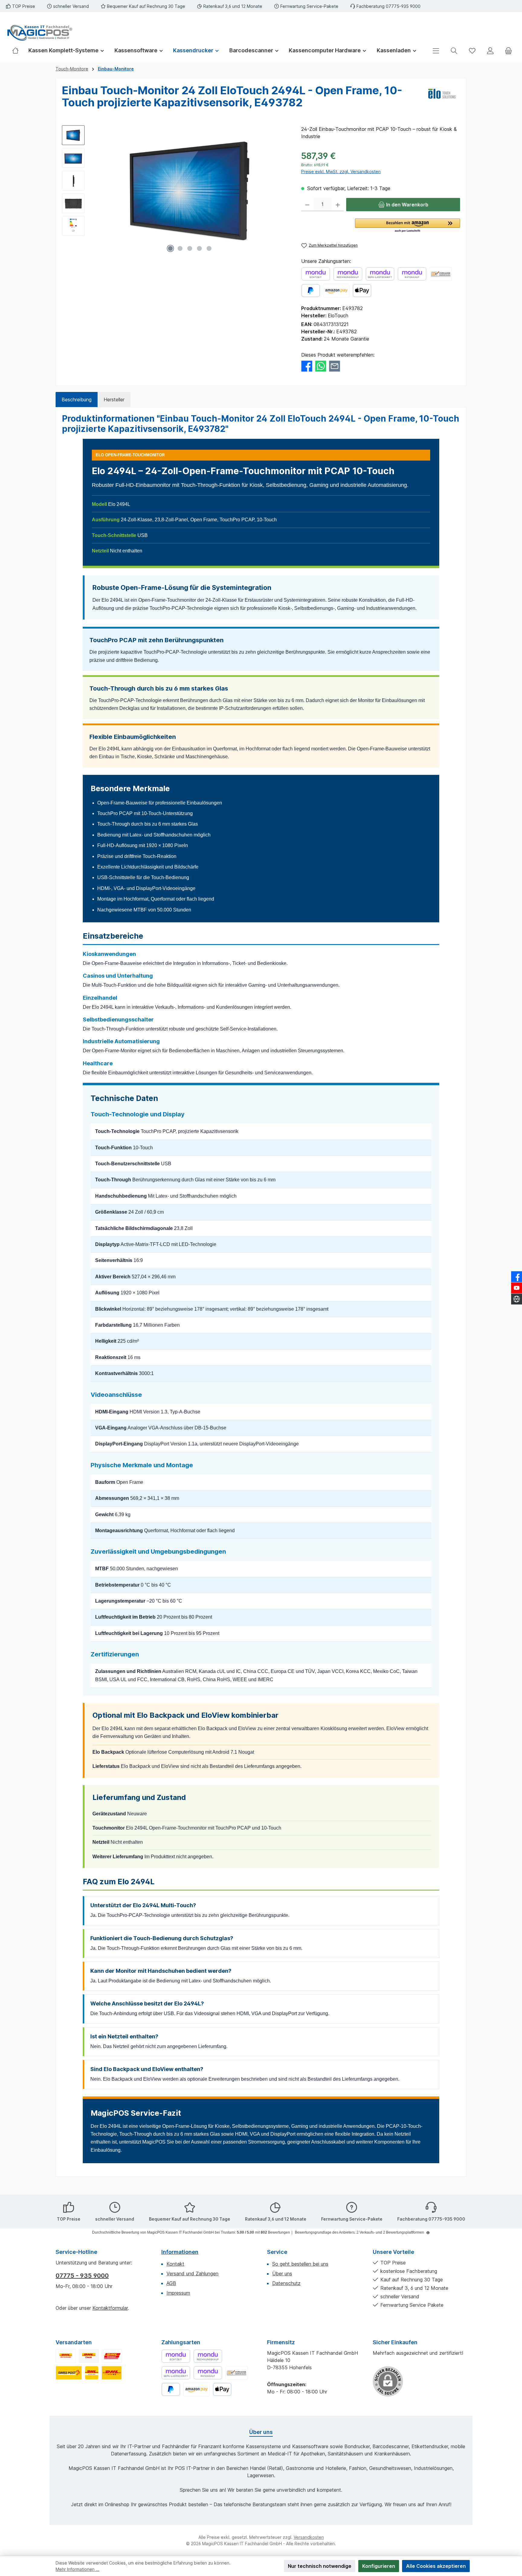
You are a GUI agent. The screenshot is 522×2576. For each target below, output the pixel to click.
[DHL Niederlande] (92, 2373)
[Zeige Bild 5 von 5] (209, 248)
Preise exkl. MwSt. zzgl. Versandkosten (341, 172)
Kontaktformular (110, 2308)
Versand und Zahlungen (192, 2273)
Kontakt (175, 2264)
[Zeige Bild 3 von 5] (190, 248)
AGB (171, 2283)
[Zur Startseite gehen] (39, 33)
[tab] (77, 400)
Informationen (180, 2252)
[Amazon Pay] (336, 291)
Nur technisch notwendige (320, 2566)
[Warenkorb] (508, 51)
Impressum (178, 2293)
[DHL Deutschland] (66, 2356)
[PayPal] (311, 291)
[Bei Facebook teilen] (307, 366)
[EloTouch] (442, 99)
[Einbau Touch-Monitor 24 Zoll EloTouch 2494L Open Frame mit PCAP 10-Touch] (190, 190)
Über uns (282, 2273)
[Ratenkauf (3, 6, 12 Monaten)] (412, 274)
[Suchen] (454, 51)
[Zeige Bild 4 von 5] (199, 248)
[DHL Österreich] (112, 2356)
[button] (408, 226)
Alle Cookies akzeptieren (436, 2566)
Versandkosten (309, 2537)
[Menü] (436, 51)
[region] (176, 190)
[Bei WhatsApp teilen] (321, 366)
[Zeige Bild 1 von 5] (170, 248)
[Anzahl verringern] (307, 205)
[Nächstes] (284, 191)
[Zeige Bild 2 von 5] (180, 248)
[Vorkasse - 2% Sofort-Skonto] (441, 274)
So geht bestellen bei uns (300, 2264)
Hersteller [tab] (114, 400)
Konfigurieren (379, 2566)
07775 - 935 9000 (82, 2276)
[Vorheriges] (95, 191)
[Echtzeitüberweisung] (316, 274)
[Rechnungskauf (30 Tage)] (348, 274)
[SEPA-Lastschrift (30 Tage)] (380, 274)
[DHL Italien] (89, 2356)
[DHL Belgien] (112, 2373)
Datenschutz (286, 2283)
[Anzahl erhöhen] (338, 205)
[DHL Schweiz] (69, 2373)
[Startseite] (18, 50)
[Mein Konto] (490, 51)
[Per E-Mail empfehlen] (335, 366)
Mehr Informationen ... (77, 2569)
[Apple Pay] (362, 291)
